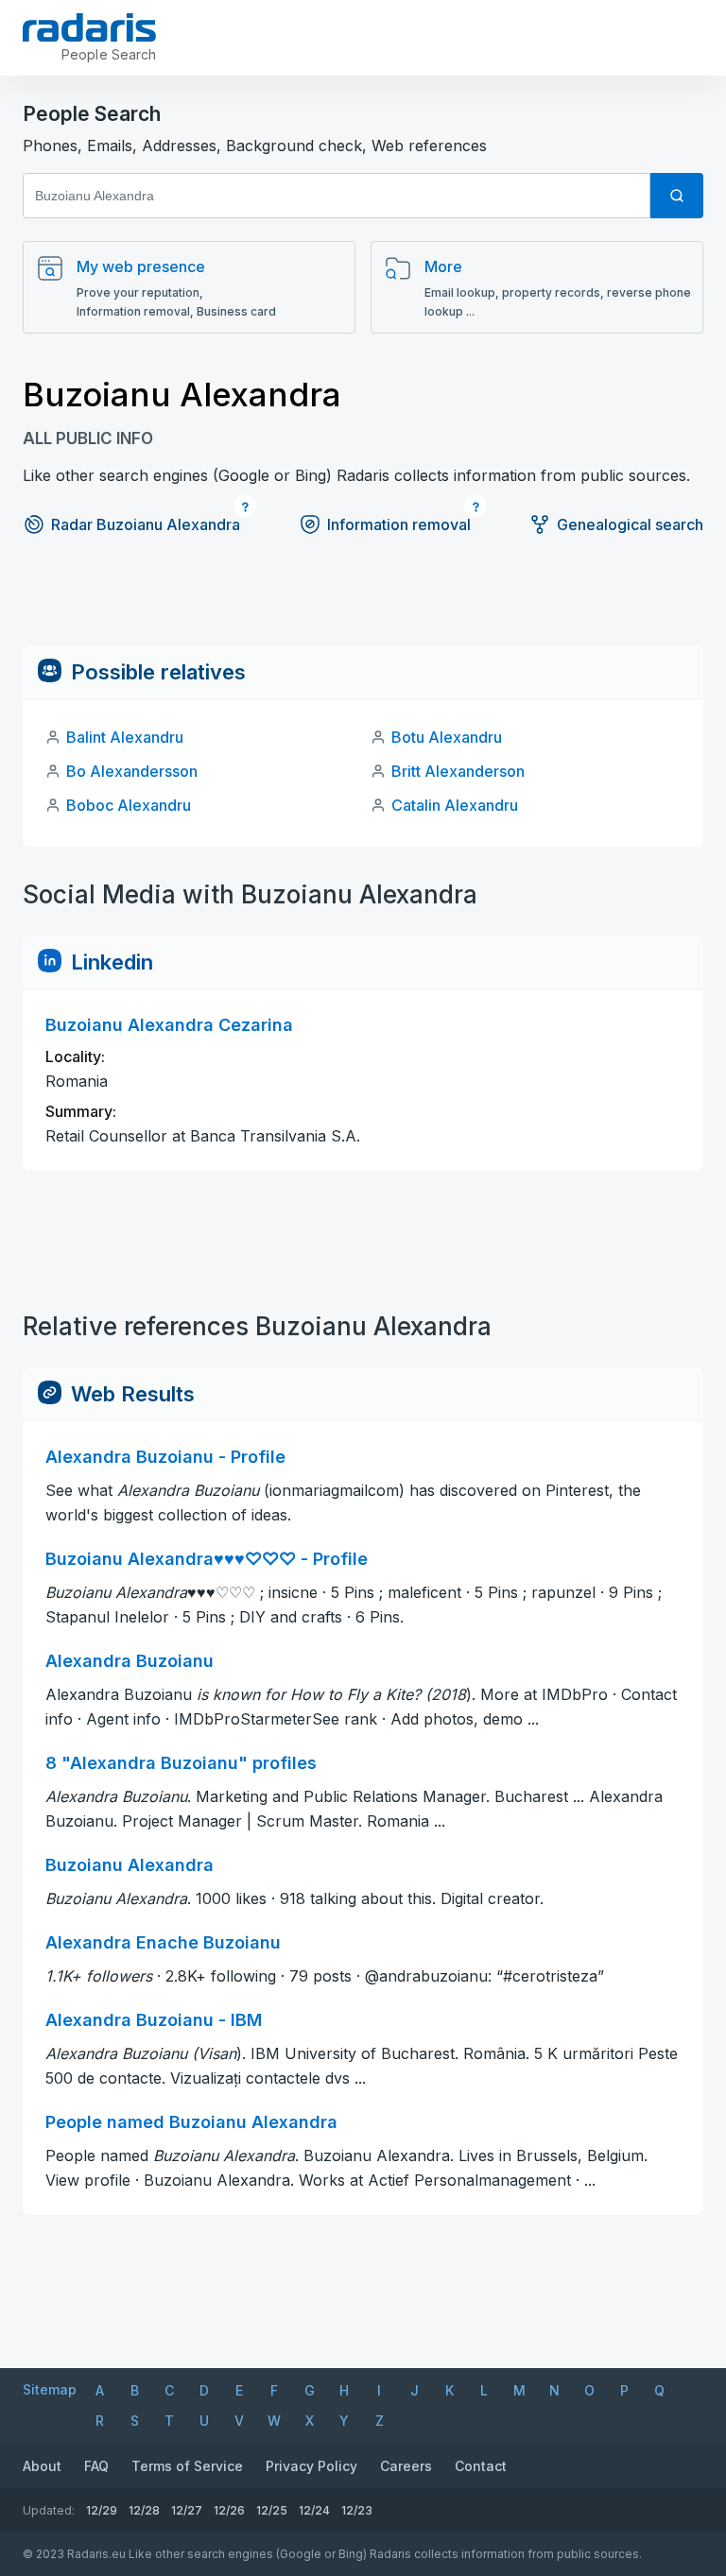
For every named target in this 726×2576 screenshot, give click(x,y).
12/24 (314, 2510)
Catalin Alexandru (455, 805)
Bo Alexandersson (132, 771)
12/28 (144, 2510)
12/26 (229, 2510)
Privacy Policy (311, 2466)
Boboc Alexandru (129, 805)
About (42, 2466)
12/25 (272, 2510)
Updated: (49, 2510)
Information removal (399, 524)
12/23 (357, 2510)
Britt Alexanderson (458, 771)
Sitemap (50, 2389)
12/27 (187, 2510)
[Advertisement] (363, 603)
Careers (406, 2466)
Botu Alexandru (447, 737)
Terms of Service (187, 2466)
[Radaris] (89, 27)
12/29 (102, 2510)
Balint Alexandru (125, 737)
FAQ (96, 2466)
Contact (481, 2466)
